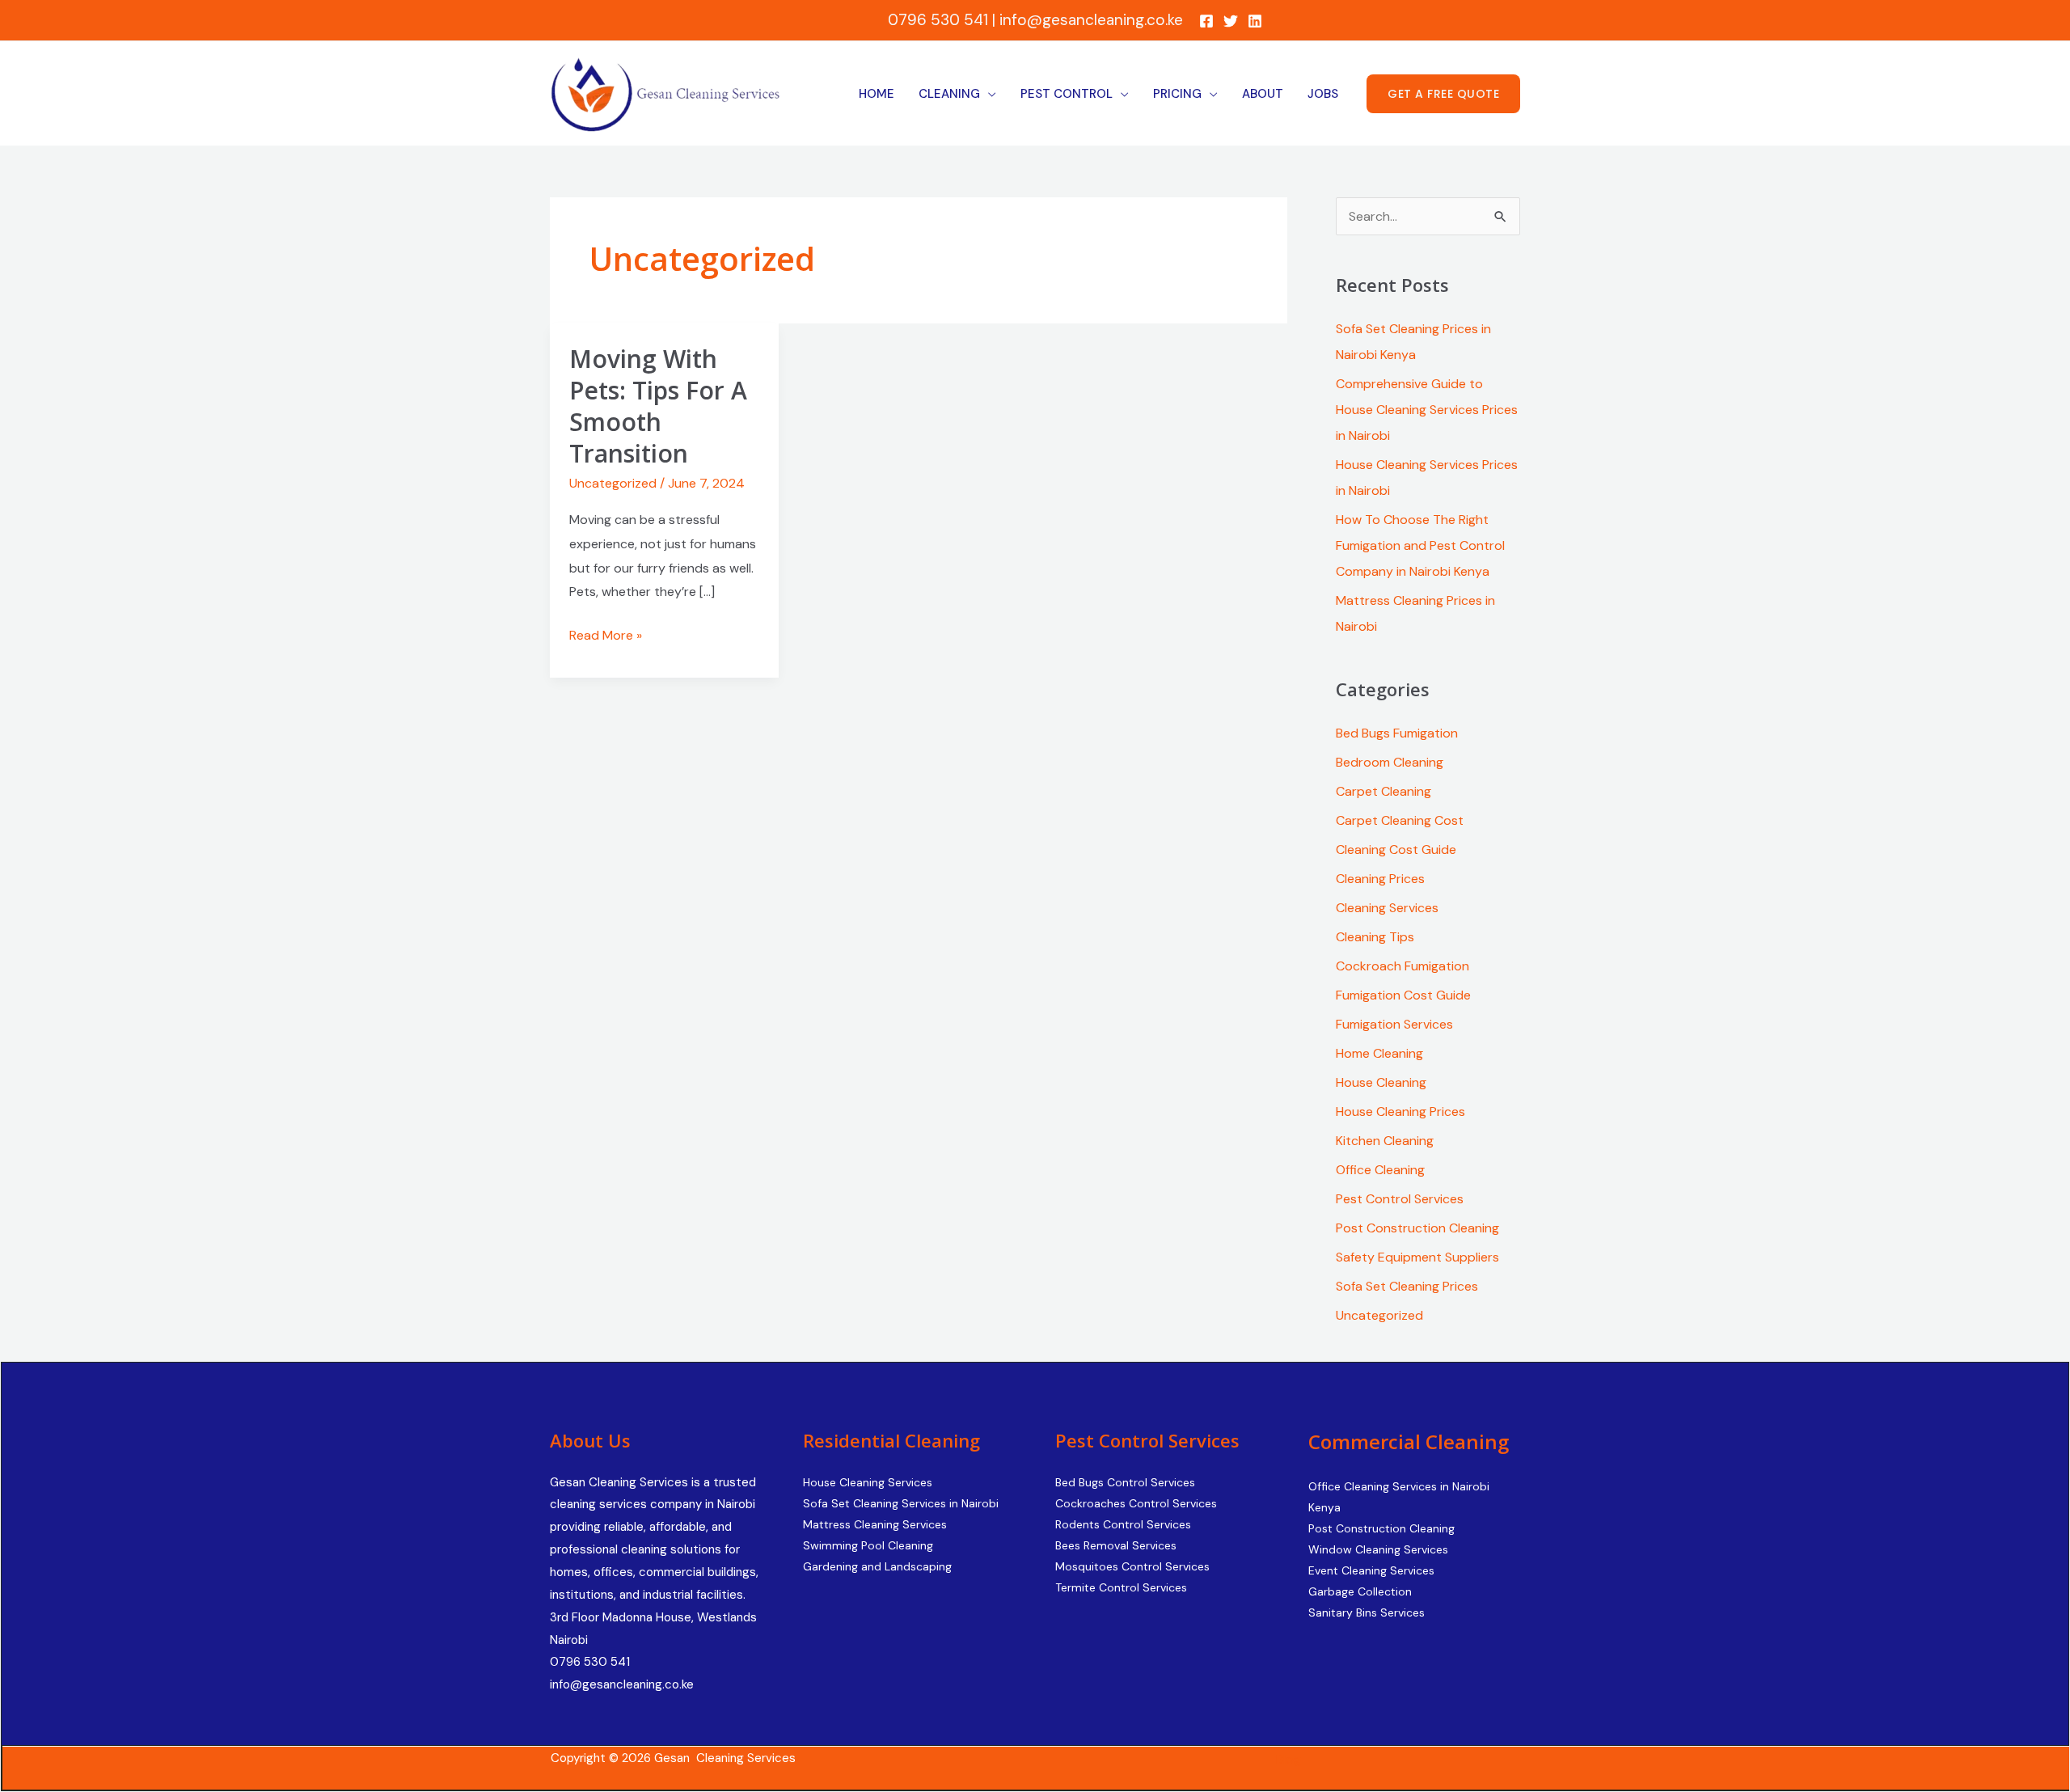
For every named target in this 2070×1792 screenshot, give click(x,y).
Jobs (1323, 94)
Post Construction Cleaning (1417, 1228)
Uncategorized (613, 483)
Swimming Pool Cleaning (868, 1545)
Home (877, 94)
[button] (1443, 94)
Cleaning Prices (1380, 879)
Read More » (606, 634)
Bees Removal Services (1116, 1545)
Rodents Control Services (1123, 1524)
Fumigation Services (1394, 1024)
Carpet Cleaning (1384, 791)
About (1263, 94)
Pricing (1177, 94)
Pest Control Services (1400, 1199)
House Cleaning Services (868, 1482)
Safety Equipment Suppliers (1417, 1257)
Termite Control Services (1121, 1587)
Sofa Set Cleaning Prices (1407, 1286)
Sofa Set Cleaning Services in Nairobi (901, 1503)
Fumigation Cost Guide (1403, 995)
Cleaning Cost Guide (1396, 850)
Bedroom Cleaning (1390, 762)
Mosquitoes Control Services (1132, 1566)
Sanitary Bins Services (1367, 1612)
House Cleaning (1381, 1082)
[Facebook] (1206, 21)
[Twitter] (1231, 21)
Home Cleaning (1379, 1053)
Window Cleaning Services (1378, 1549)
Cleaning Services (1387, 908)
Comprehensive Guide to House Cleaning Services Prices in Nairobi (1427, 410)
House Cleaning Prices (1400, 1112)
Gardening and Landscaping (877, 1566)
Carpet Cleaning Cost (1400, 820)
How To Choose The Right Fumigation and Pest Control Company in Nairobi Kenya (1420, 545)
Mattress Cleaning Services (875, 1524)
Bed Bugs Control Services (1125, 1482)
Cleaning (949, 94)
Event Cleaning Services (1371, 1570)
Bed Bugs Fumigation (1397, 733)
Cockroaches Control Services (1136, 1503)
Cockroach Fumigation (1403, 966)
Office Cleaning (1380, 1170)
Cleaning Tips (1375, 937)
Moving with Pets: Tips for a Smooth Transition (658, 406)
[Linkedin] (1255, 21)
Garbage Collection (1360, 1591)
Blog (1288, 1759)
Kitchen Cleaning (1385, 1141)
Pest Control (1067, 94)
